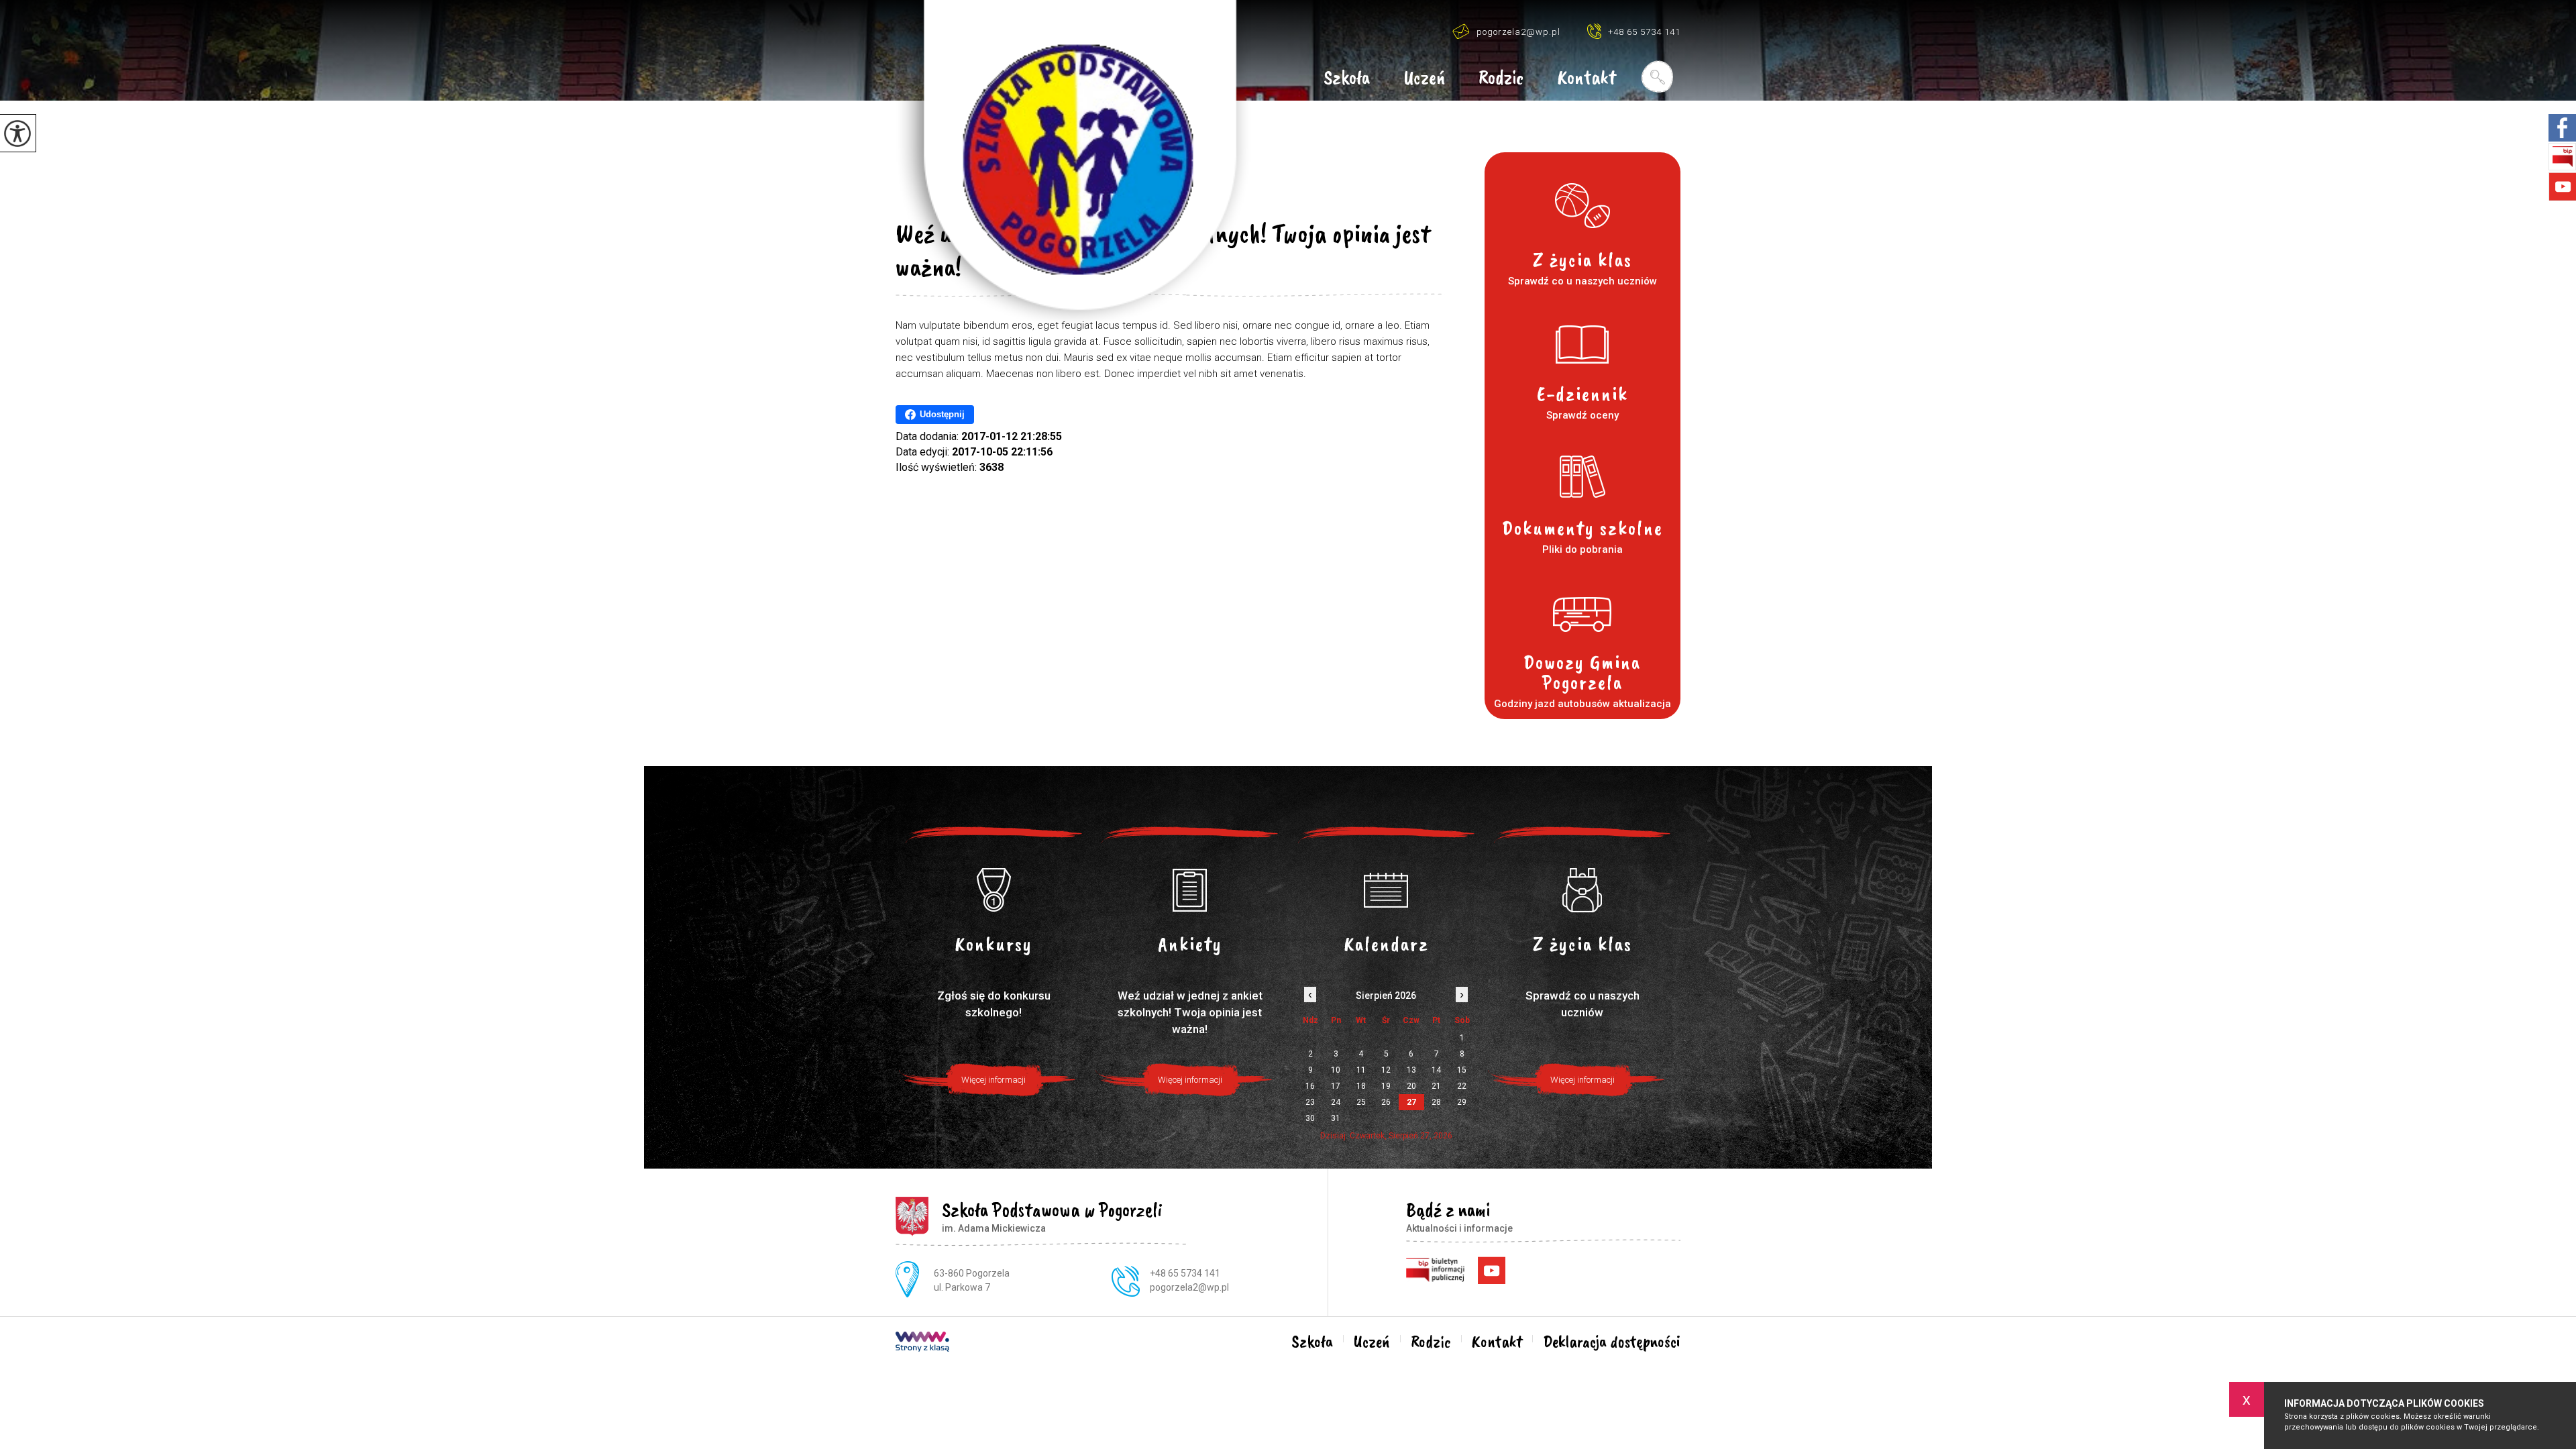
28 (1436, 1102)
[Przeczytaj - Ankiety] (1190, 890)
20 (1411, 1086)
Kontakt (1587, 78)
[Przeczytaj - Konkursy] (994, 890)
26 (1386, 1102)
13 (1411, 1070)
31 (1336, 1118)
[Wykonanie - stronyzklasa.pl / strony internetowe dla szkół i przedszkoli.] (922, 1343)
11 (1361, 1070)
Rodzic (1501, 78)
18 (1361, 1086)
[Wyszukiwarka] (1657, 76)
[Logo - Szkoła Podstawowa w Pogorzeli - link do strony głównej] (1073, 164)
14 (1436, 1070)
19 (1386, 1086)
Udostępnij (942, 414)
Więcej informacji (994, 1080)
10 (1336, 1070)
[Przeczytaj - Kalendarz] (1386, 890)
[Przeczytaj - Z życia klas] (1583, 890)
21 (1436, 1086)
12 (1386, 1070)
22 (1462, 1086)
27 (1411, 1102)
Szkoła (1347, 78)
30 (1310, 1118)
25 (1361, 1102)
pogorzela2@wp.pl (1518, 32)
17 (1336, 1086)
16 (1310, 1086)
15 (1462, 1070)
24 (1336, 1102)
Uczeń (1424, 78)
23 (1310, 1102)
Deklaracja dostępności (1612, 1342)
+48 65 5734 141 (1644, 32)
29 (1462, 1102)
